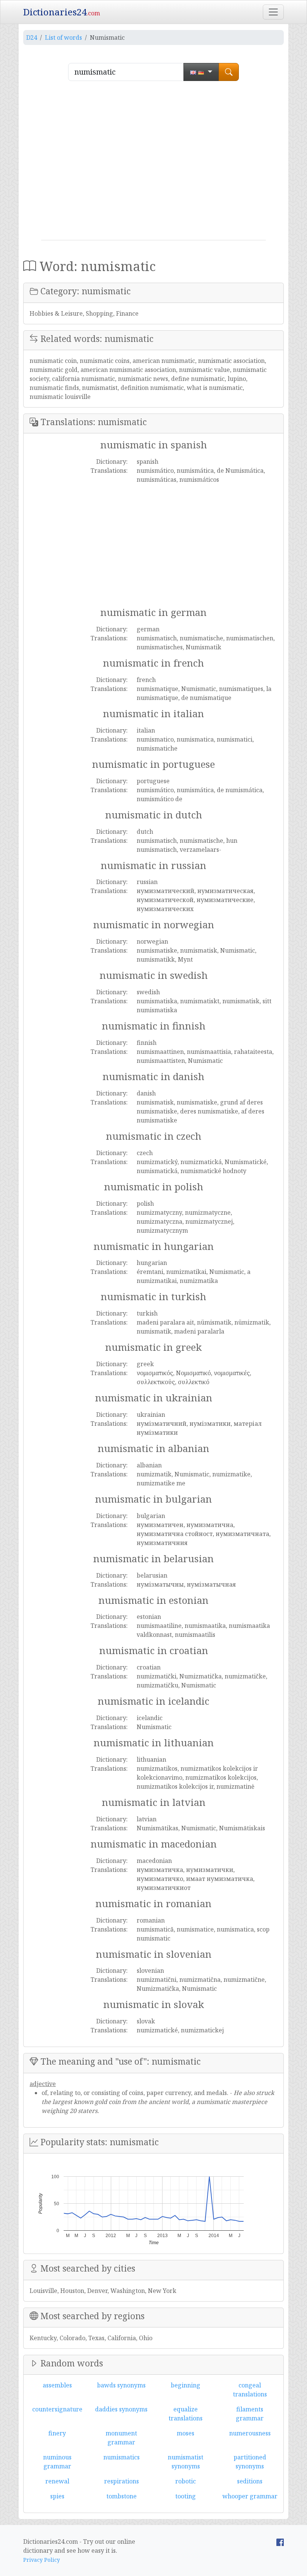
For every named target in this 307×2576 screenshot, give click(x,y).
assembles (57, 2385)
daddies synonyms (121, 2409)
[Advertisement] (153, 163)
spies (57, 2496)
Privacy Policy (42, 2560)
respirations (121, 2481)
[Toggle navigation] (273, 12)
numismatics (121, 2457)
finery (57, 2433)
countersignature (57, 2409)
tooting (186, 2496)
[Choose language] (201, 72)
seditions (250, 2481)
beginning (186, 2385)
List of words (63, 37)
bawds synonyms (121, 2385)
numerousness (250, 2433)
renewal (57, 2481)
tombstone (121, 2496)
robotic (186, 2481)
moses (186, 2433)
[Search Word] (229, 72)
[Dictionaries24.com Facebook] (280, 2542)
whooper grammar (250, 2496)
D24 (32, 37)
